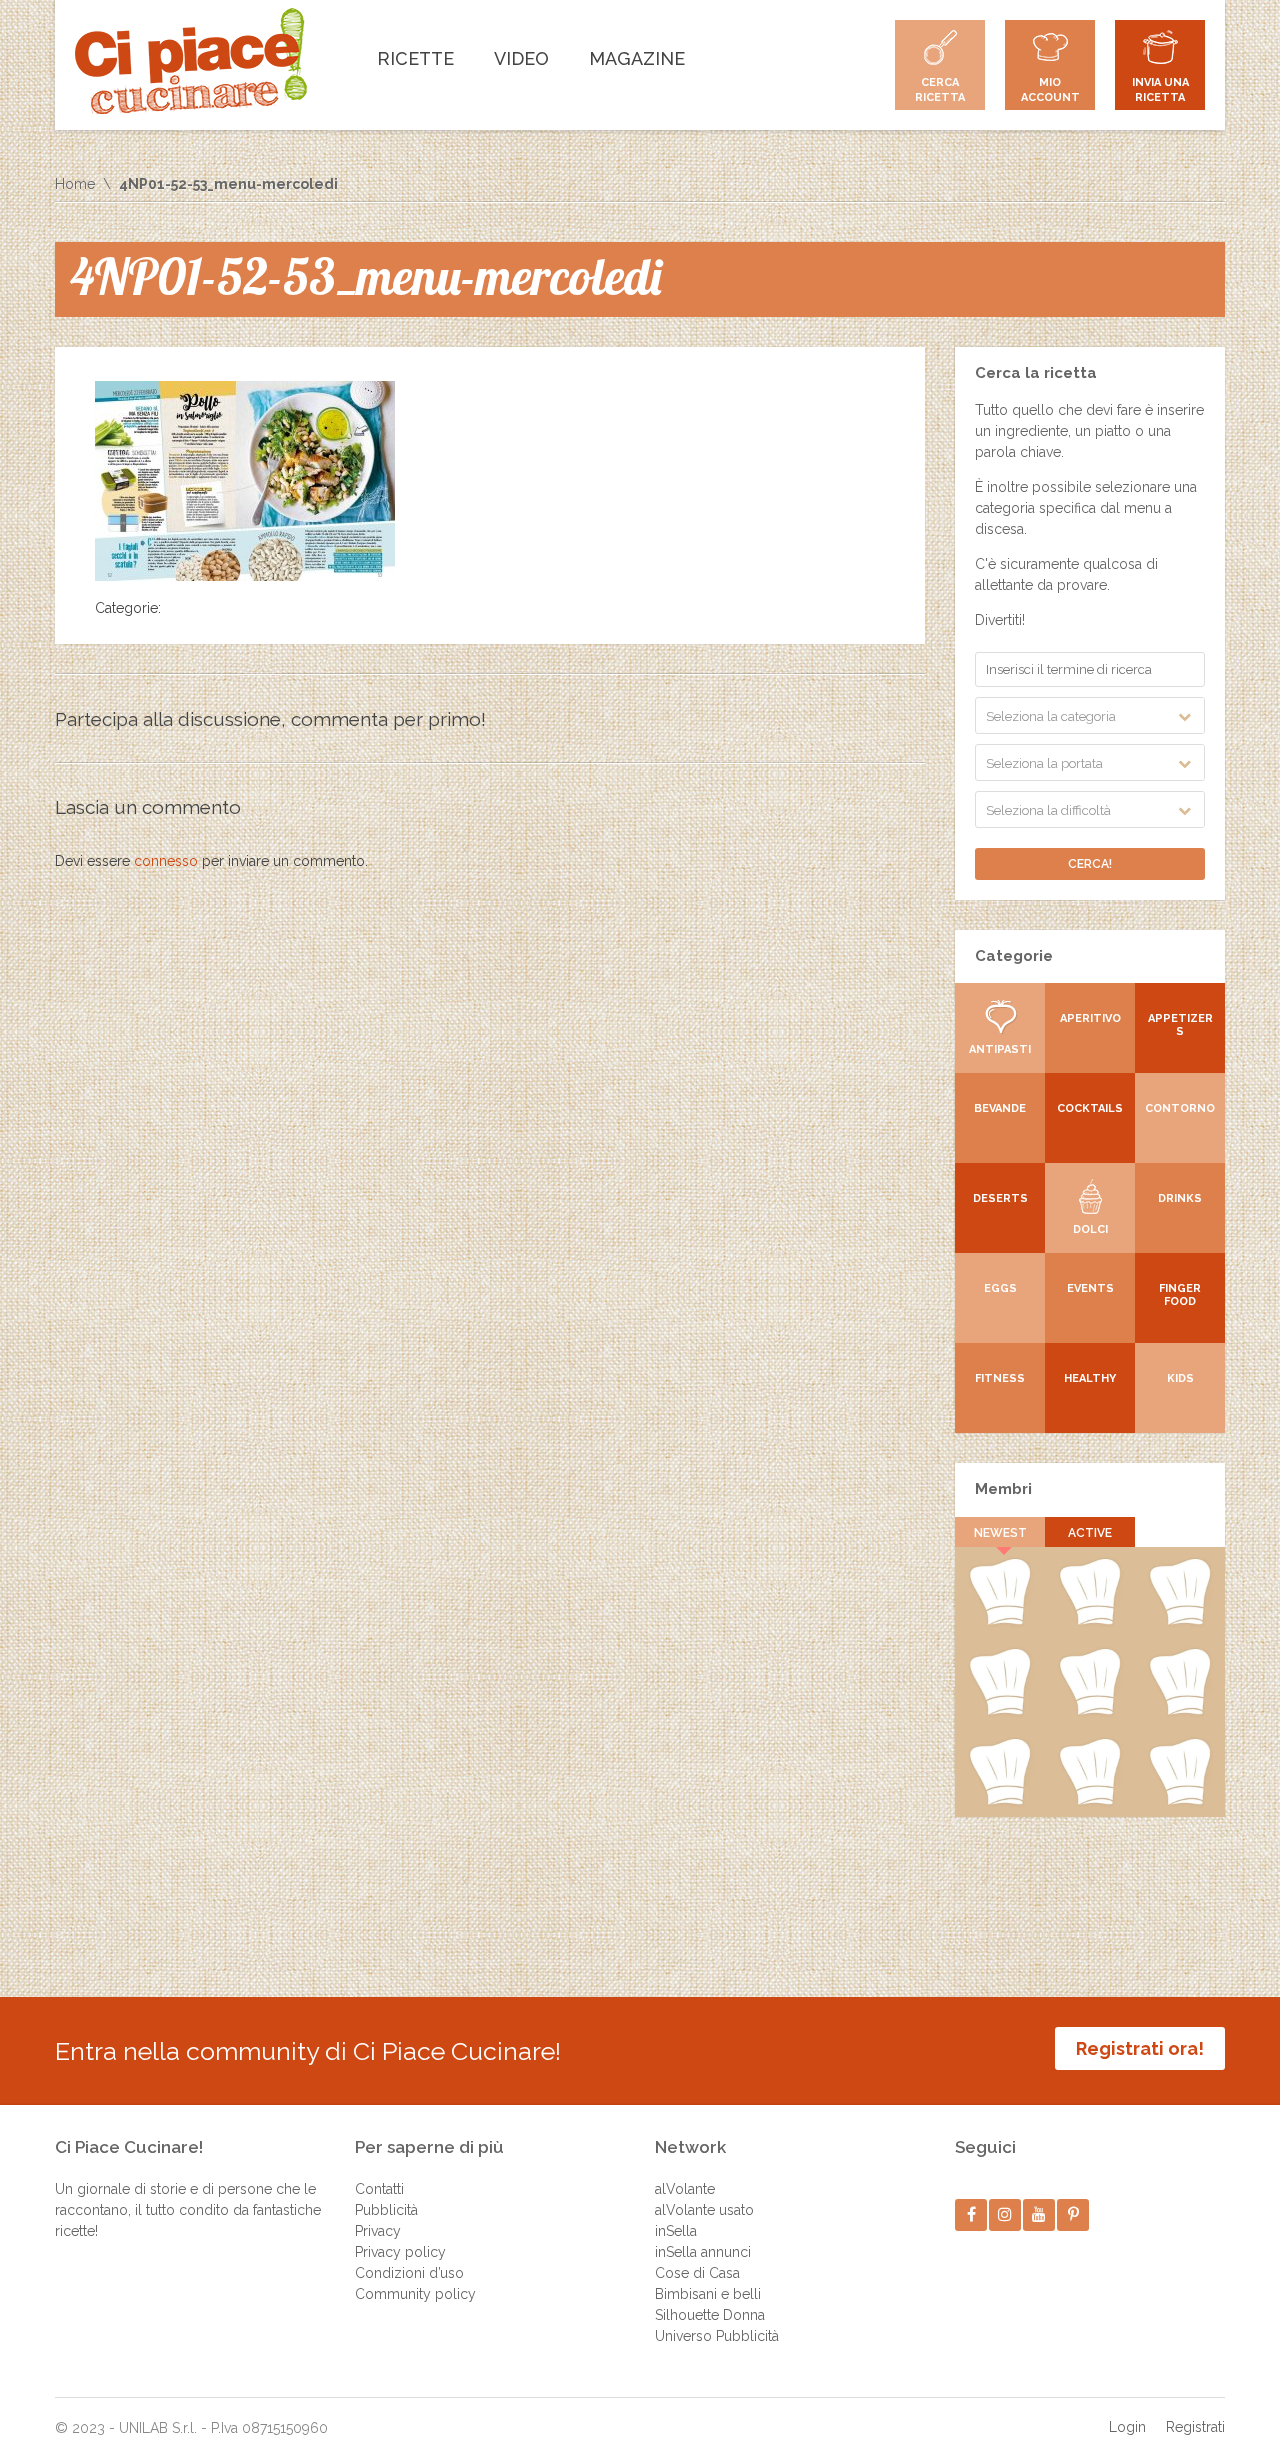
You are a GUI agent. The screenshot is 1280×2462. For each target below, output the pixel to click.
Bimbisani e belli (708, 2294)
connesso (166, 861)
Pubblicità (386, 2210)
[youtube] (1039, 2214)
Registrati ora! (1140, 2048)
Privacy (378, 2231)
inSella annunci (703, 2252)
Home (75, 184)
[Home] (191, 61)
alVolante (685, 2189)
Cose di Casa (697, 2273)
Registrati (1195, 2427)
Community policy (415, 2294)
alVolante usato (704, 2210)
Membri (1003, 1489)
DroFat (1090, 1711)
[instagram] (1005, 2214)
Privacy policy (400, 2252)
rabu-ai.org (1180, 1711)
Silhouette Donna (710, 2315)
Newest (1000, 1533)
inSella (676, 2231)
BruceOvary (1180, 1801)
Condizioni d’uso (409, 2273)
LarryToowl (999, 1801)
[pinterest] (1073, 2214)
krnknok (1000, 1711)
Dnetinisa (1180, 1621)
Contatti (379, 2189)
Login (1127, 2427)
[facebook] (971, 2214)
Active (1090, 1533)
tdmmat (1089, 1621)
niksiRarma (1089, 1801)
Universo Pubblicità (717, 2336)
